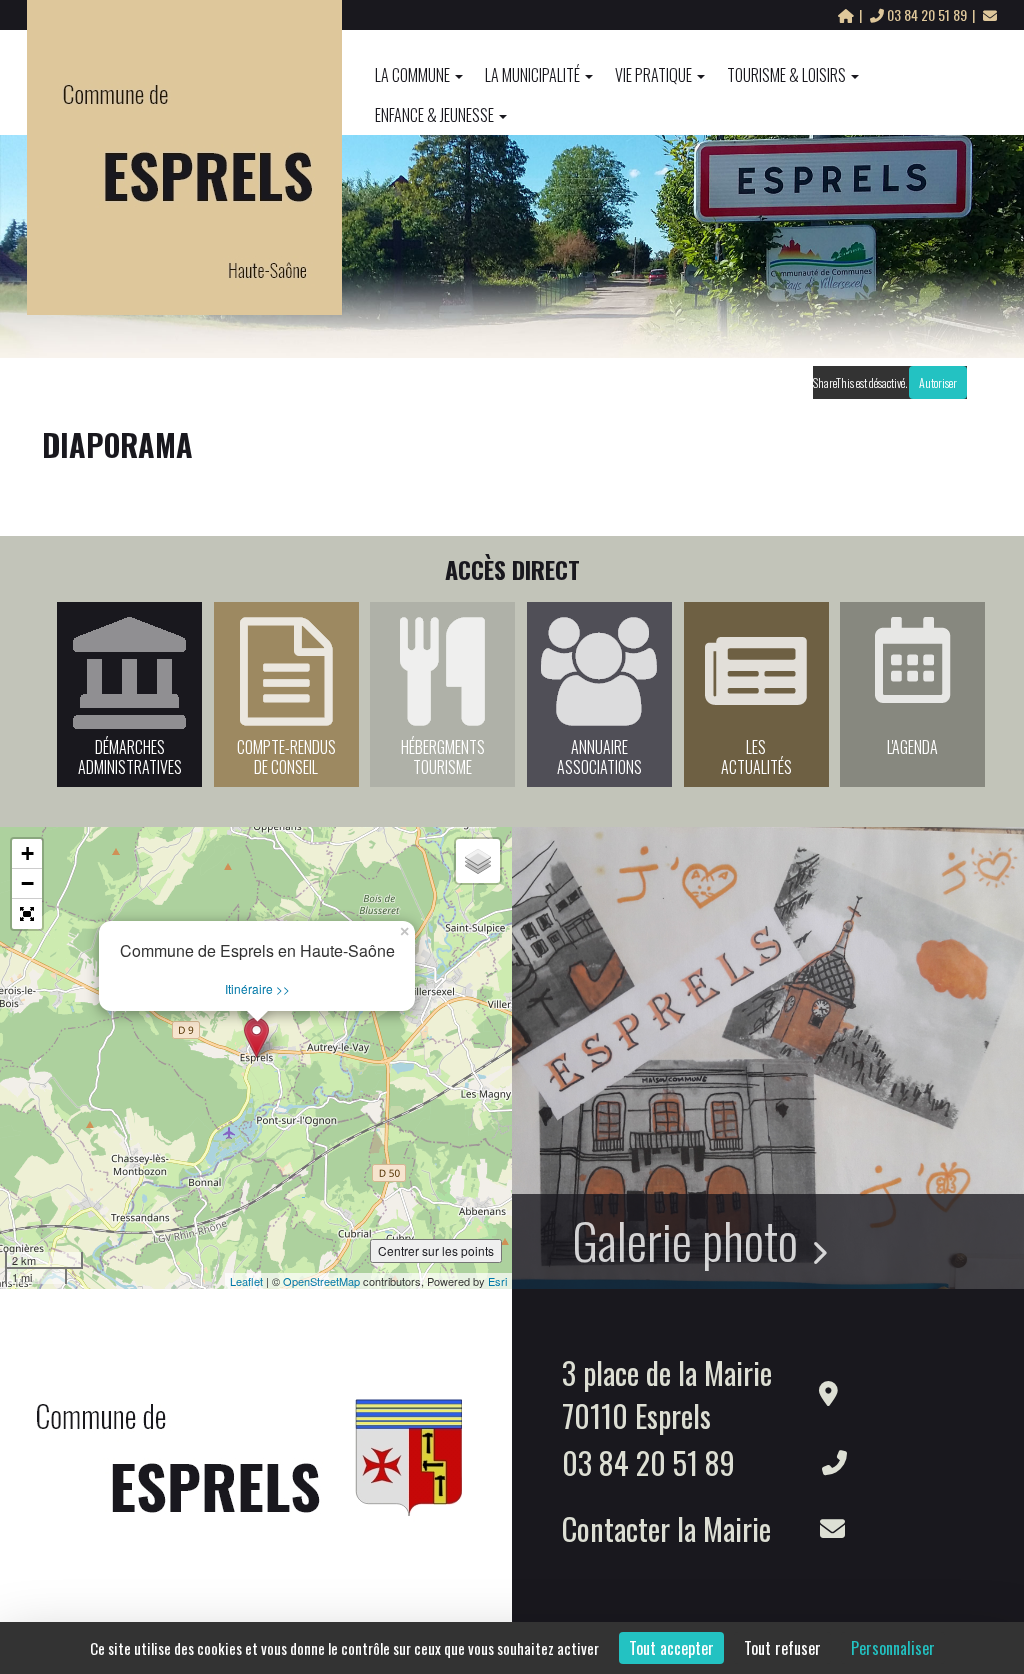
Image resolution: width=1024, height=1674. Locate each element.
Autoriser (938, 382)
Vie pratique (653, 75)
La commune (412, 75)
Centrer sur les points (436, 1250)
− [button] (27, 883)
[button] (27, 914)
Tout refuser (782, 1648)
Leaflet (246, 1281)
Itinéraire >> (257, 988)
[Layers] (478, 861)
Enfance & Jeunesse (434, 115)
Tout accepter (671, 1648)
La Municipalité (532, 75)
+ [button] (27, 853)
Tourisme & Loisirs (786, 75)
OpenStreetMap (321, 1281)
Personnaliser (893, 1648)
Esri (497, 1281)
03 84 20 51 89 (927, 14)
